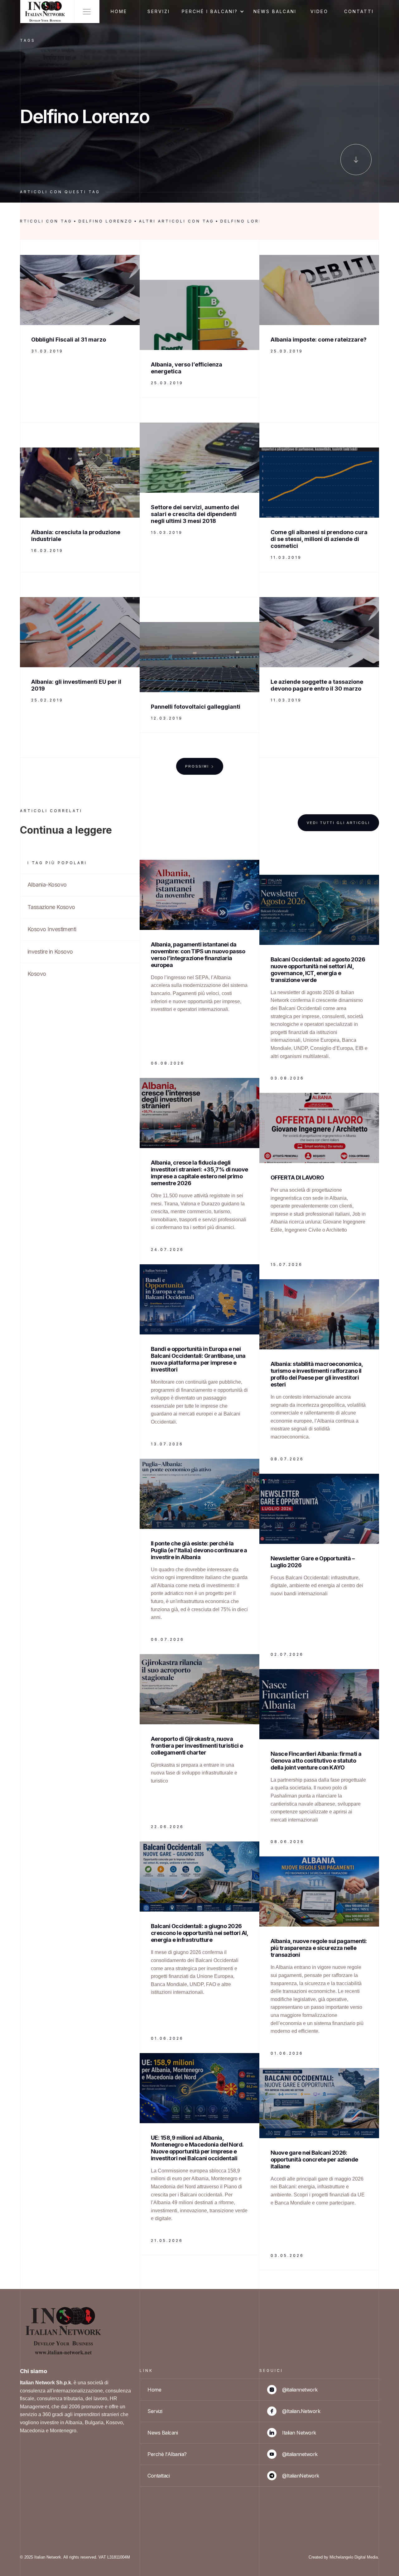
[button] (214, 12)
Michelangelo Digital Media (354, 2557)
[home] (45, 12)
